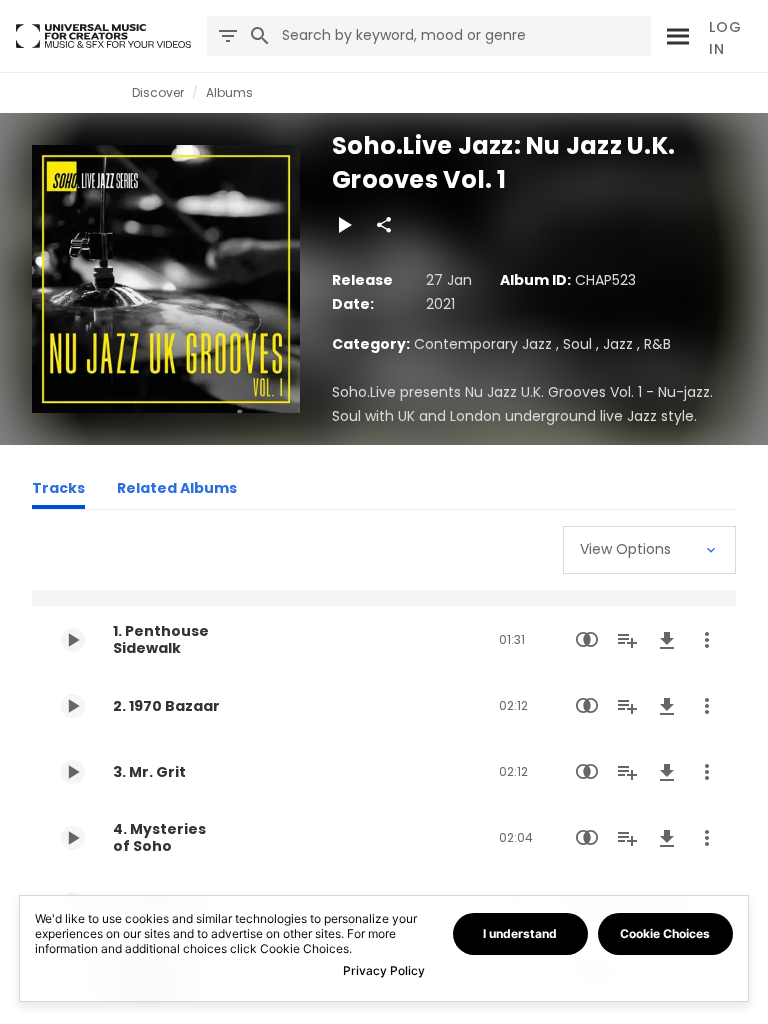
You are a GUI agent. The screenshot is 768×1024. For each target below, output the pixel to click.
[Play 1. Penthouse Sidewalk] (73, 640)
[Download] (667, 640)
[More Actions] (707, 640)
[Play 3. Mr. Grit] (73, 772)
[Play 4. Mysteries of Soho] (73, 838)
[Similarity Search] (587, 640)
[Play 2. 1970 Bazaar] (73, 706)
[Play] (344, 225)
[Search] (675, 36)
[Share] (384, 225)
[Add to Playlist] (627, 640)
